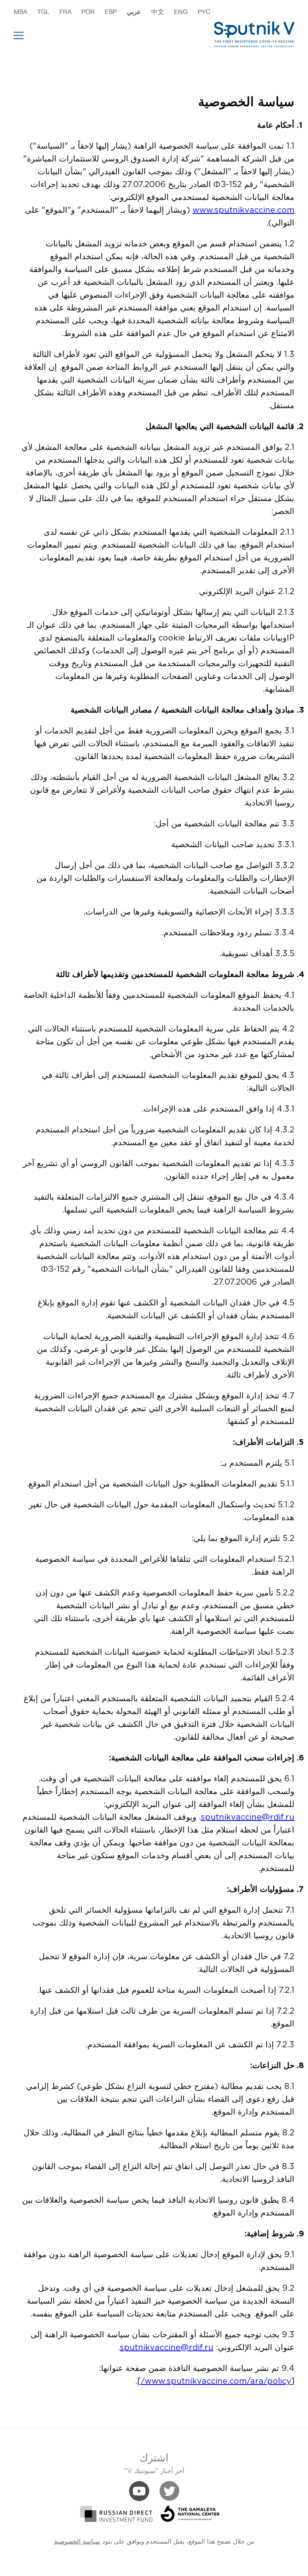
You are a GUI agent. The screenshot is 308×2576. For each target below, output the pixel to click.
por (88, 12)
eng (181, 12)
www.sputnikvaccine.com (243, 210)
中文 (158, 12)
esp (111, 12)
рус (204, 12)
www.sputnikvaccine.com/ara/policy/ (216, 2381)
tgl (43, 12)
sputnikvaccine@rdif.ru (248, 1817)
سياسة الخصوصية (77, 2542)
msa (20, 12)
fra (65, 12)
